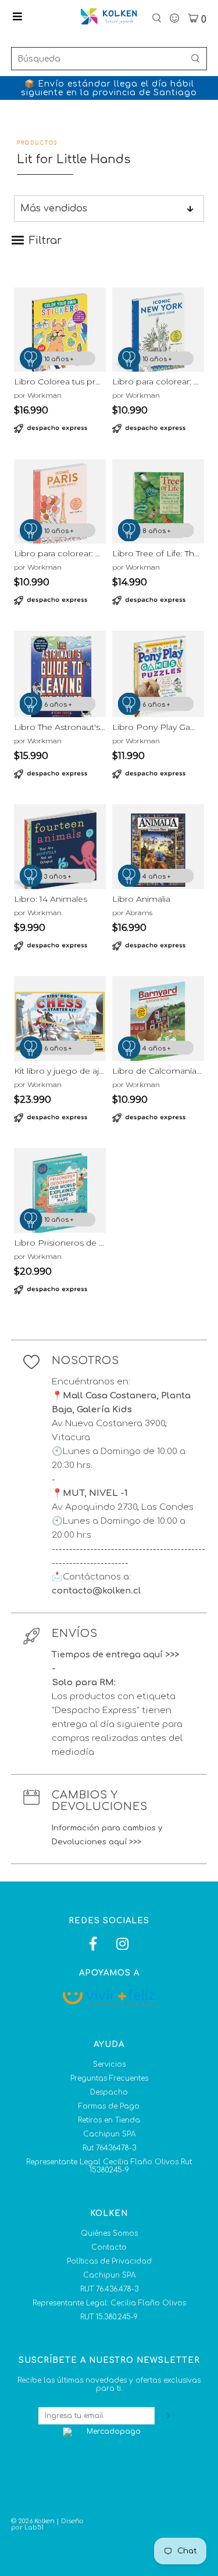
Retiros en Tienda (109, 2120)
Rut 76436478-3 (109, 2148)
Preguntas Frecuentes (109, 2078)
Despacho (109, 2092)
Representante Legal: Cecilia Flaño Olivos (109, 2303)
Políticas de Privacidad (109, 2261)
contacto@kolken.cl (96, 1591)
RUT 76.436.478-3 (109, 2289)
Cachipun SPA (109, 2134)
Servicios (109, 2064)
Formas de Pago (109, 2106)
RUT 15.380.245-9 (109, 2317)
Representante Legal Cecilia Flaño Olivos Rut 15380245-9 (109, 2166)
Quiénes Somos (109, 2233)
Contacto (109, 2247)
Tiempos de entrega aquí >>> (115, 1655)
